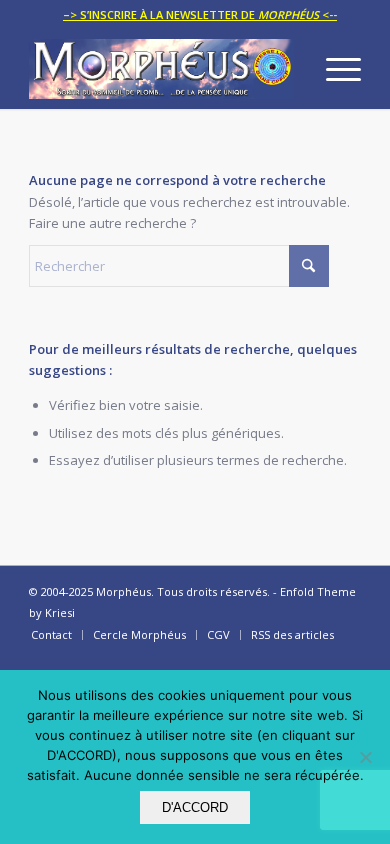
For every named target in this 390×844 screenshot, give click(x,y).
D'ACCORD (195, 807)
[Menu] (333, 69)
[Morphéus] (161, 69)
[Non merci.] (365, 757)
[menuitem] (200, 15)
